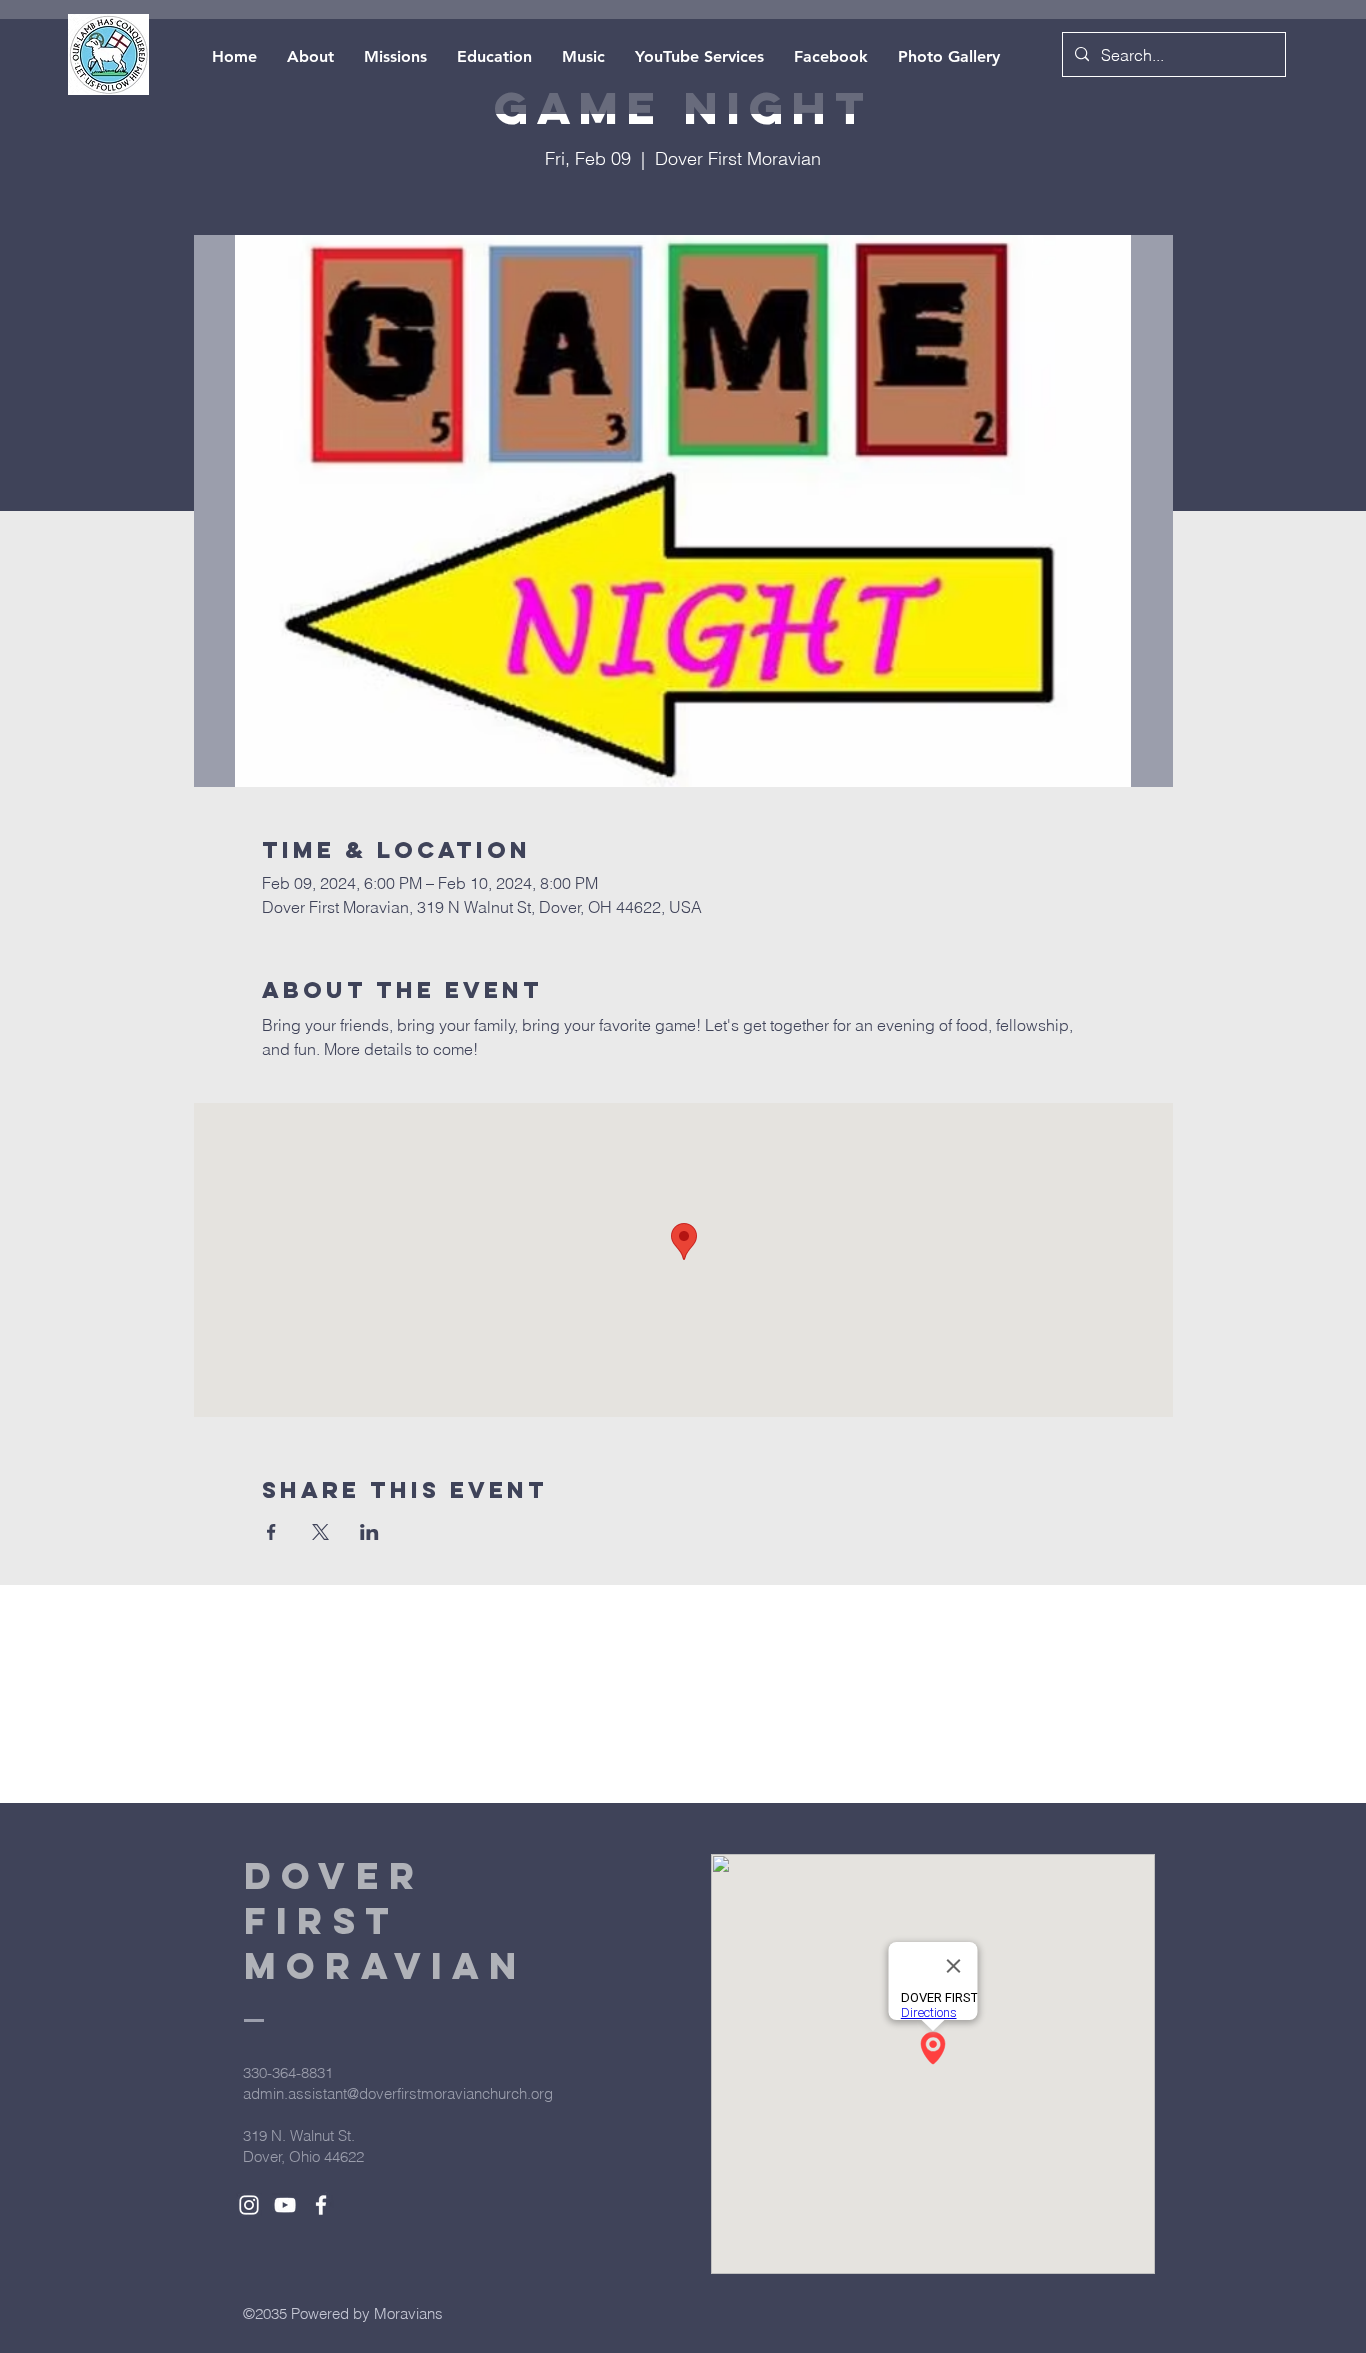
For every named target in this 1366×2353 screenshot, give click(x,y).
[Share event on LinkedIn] (369, 1532)
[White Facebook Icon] (321, 2205)
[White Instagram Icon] (249, 2205)
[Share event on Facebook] (271, 1532)
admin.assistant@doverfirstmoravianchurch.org (398, 2093)
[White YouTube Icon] (285, 2205)
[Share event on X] (320, 1532)
